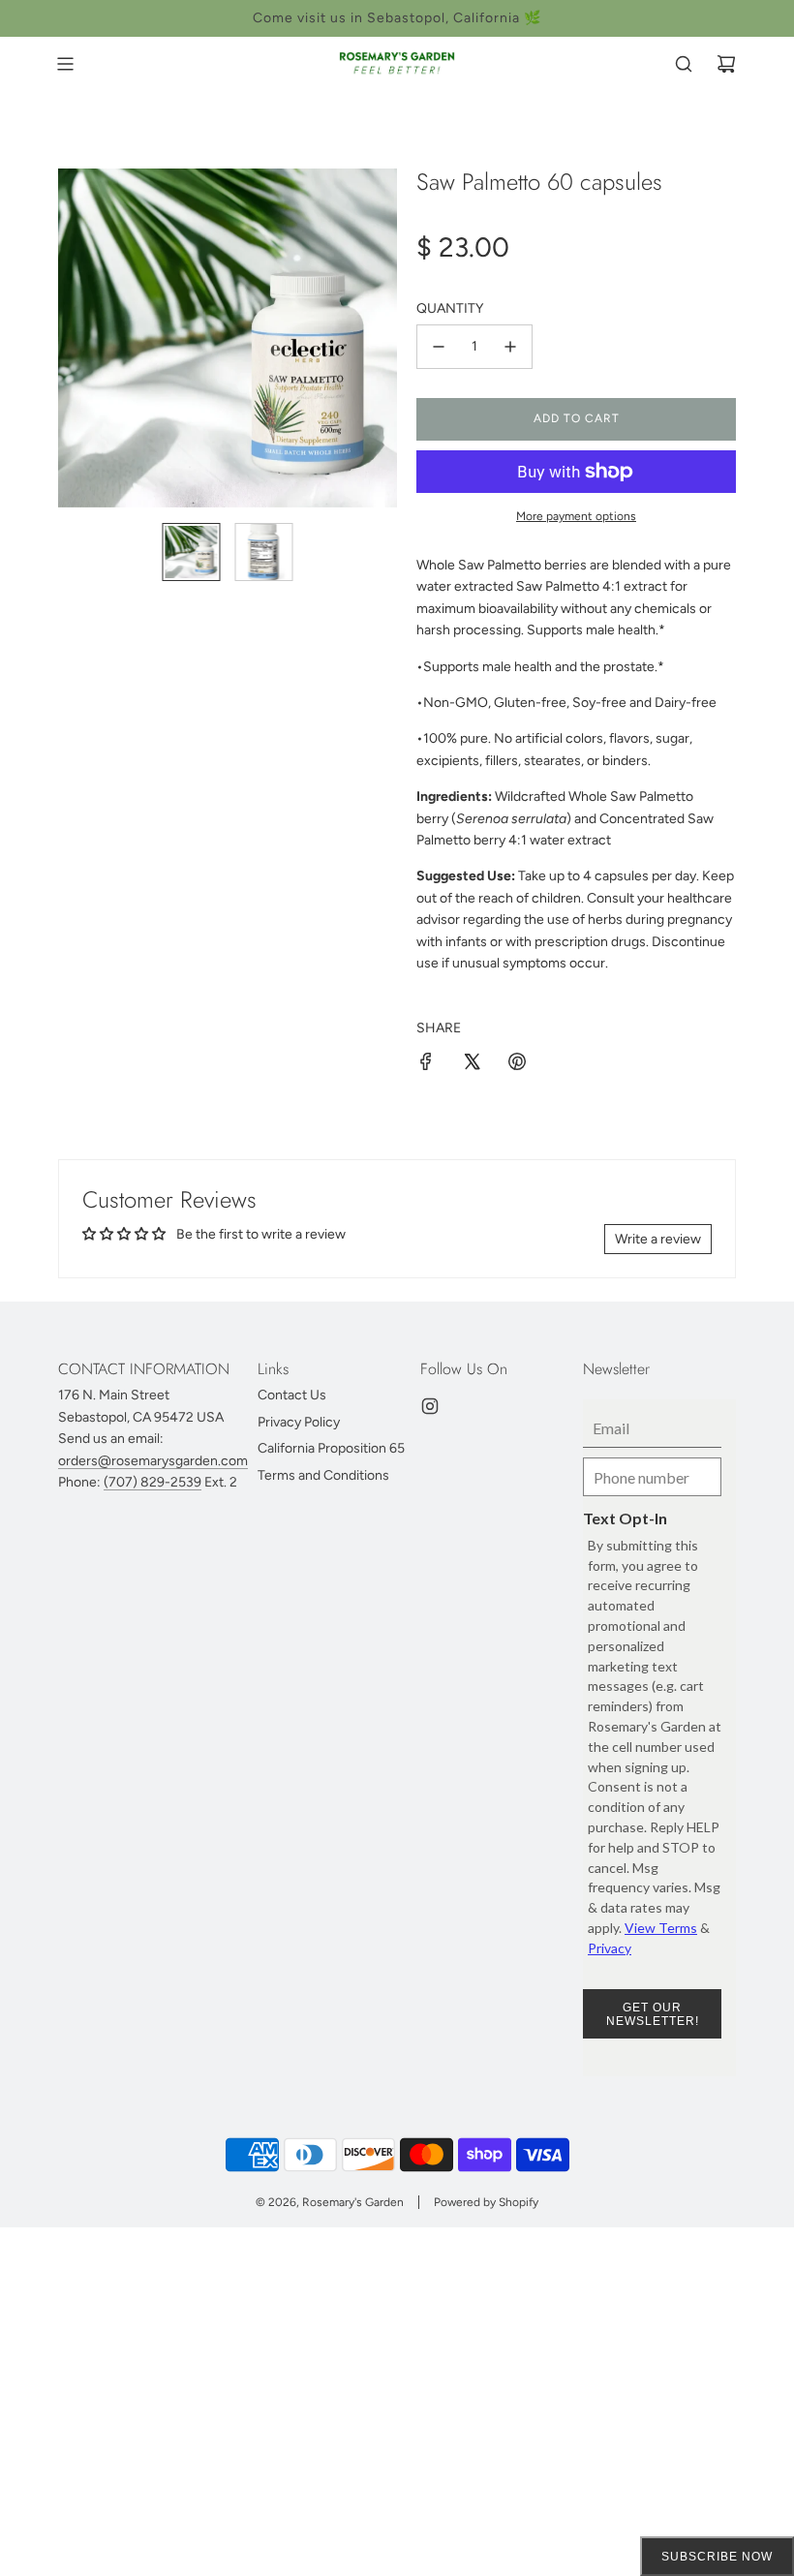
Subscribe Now (717, 2557)
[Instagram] (430, 1406)
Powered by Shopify (486, 2202)
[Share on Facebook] (426, 1065)
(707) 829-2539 (153, 1482)
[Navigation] (65, 64)
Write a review (658, 1239)
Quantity (450, 308)
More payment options (576, 516)
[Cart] (726, 64)
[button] (83, 338)
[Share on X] (472, 1065)
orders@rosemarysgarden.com (153, 1461)
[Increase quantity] (510, 347)
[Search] (684, 64)
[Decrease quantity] (439, 347)
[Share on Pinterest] (517, 1065)
